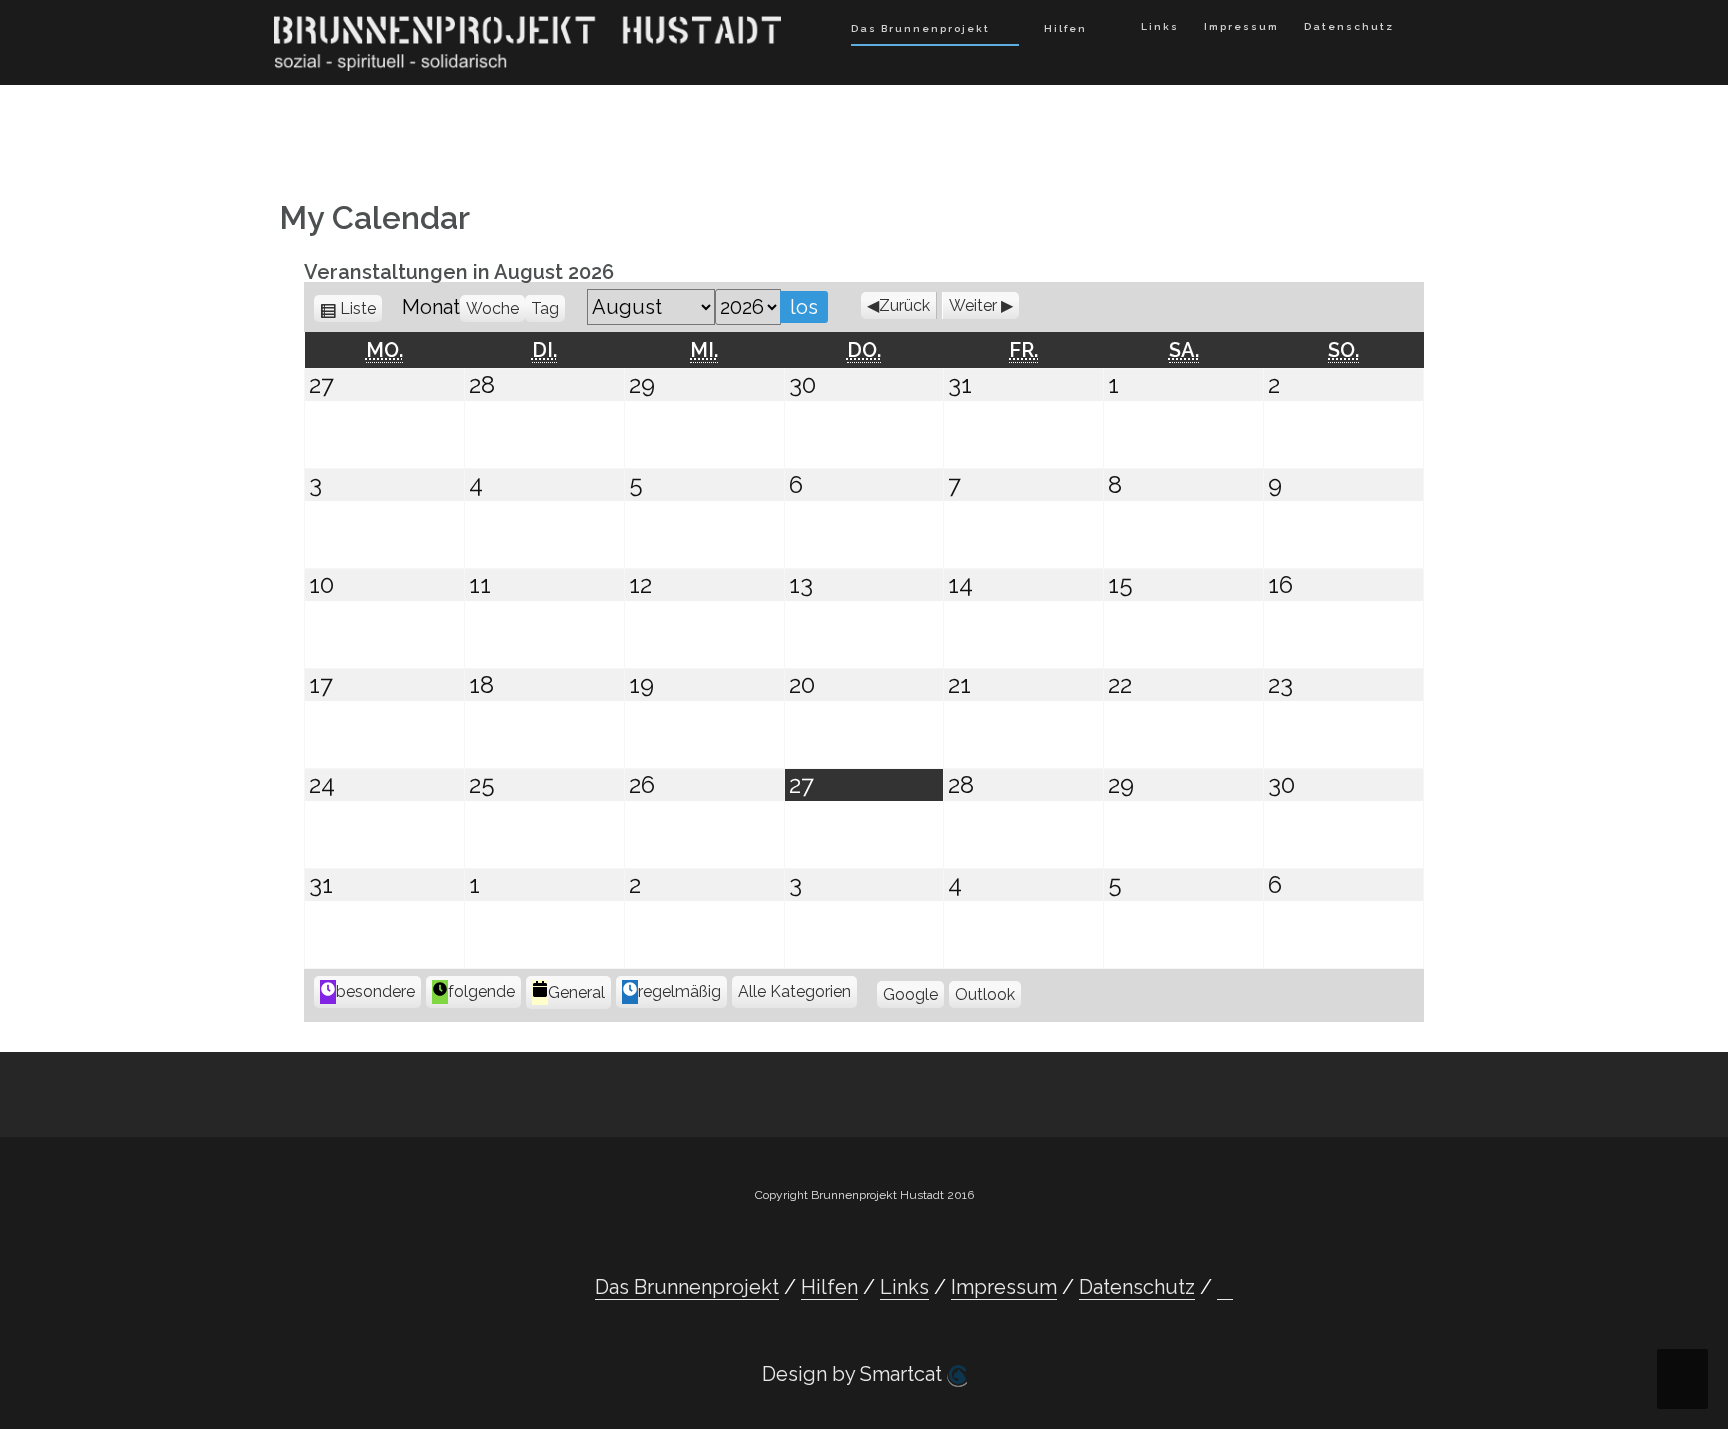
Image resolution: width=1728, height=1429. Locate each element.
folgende (481, 991)
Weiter (973, 305)
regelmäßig (679, 991)
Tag (545, 308)
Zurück (904, 305)
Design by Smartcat (854, 1374)
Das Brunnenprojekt (920, 28)
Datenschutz (1349, 26)
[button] (1424, 30)
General (576, 992)
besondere (375, 991)
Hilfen (1065, 28)
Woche (492, 308)
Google (910, 994)
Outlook (985, 994)
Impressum (1241, 26)
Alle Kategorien (794, 991)
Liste (361, 308)
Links (1160, 26)
